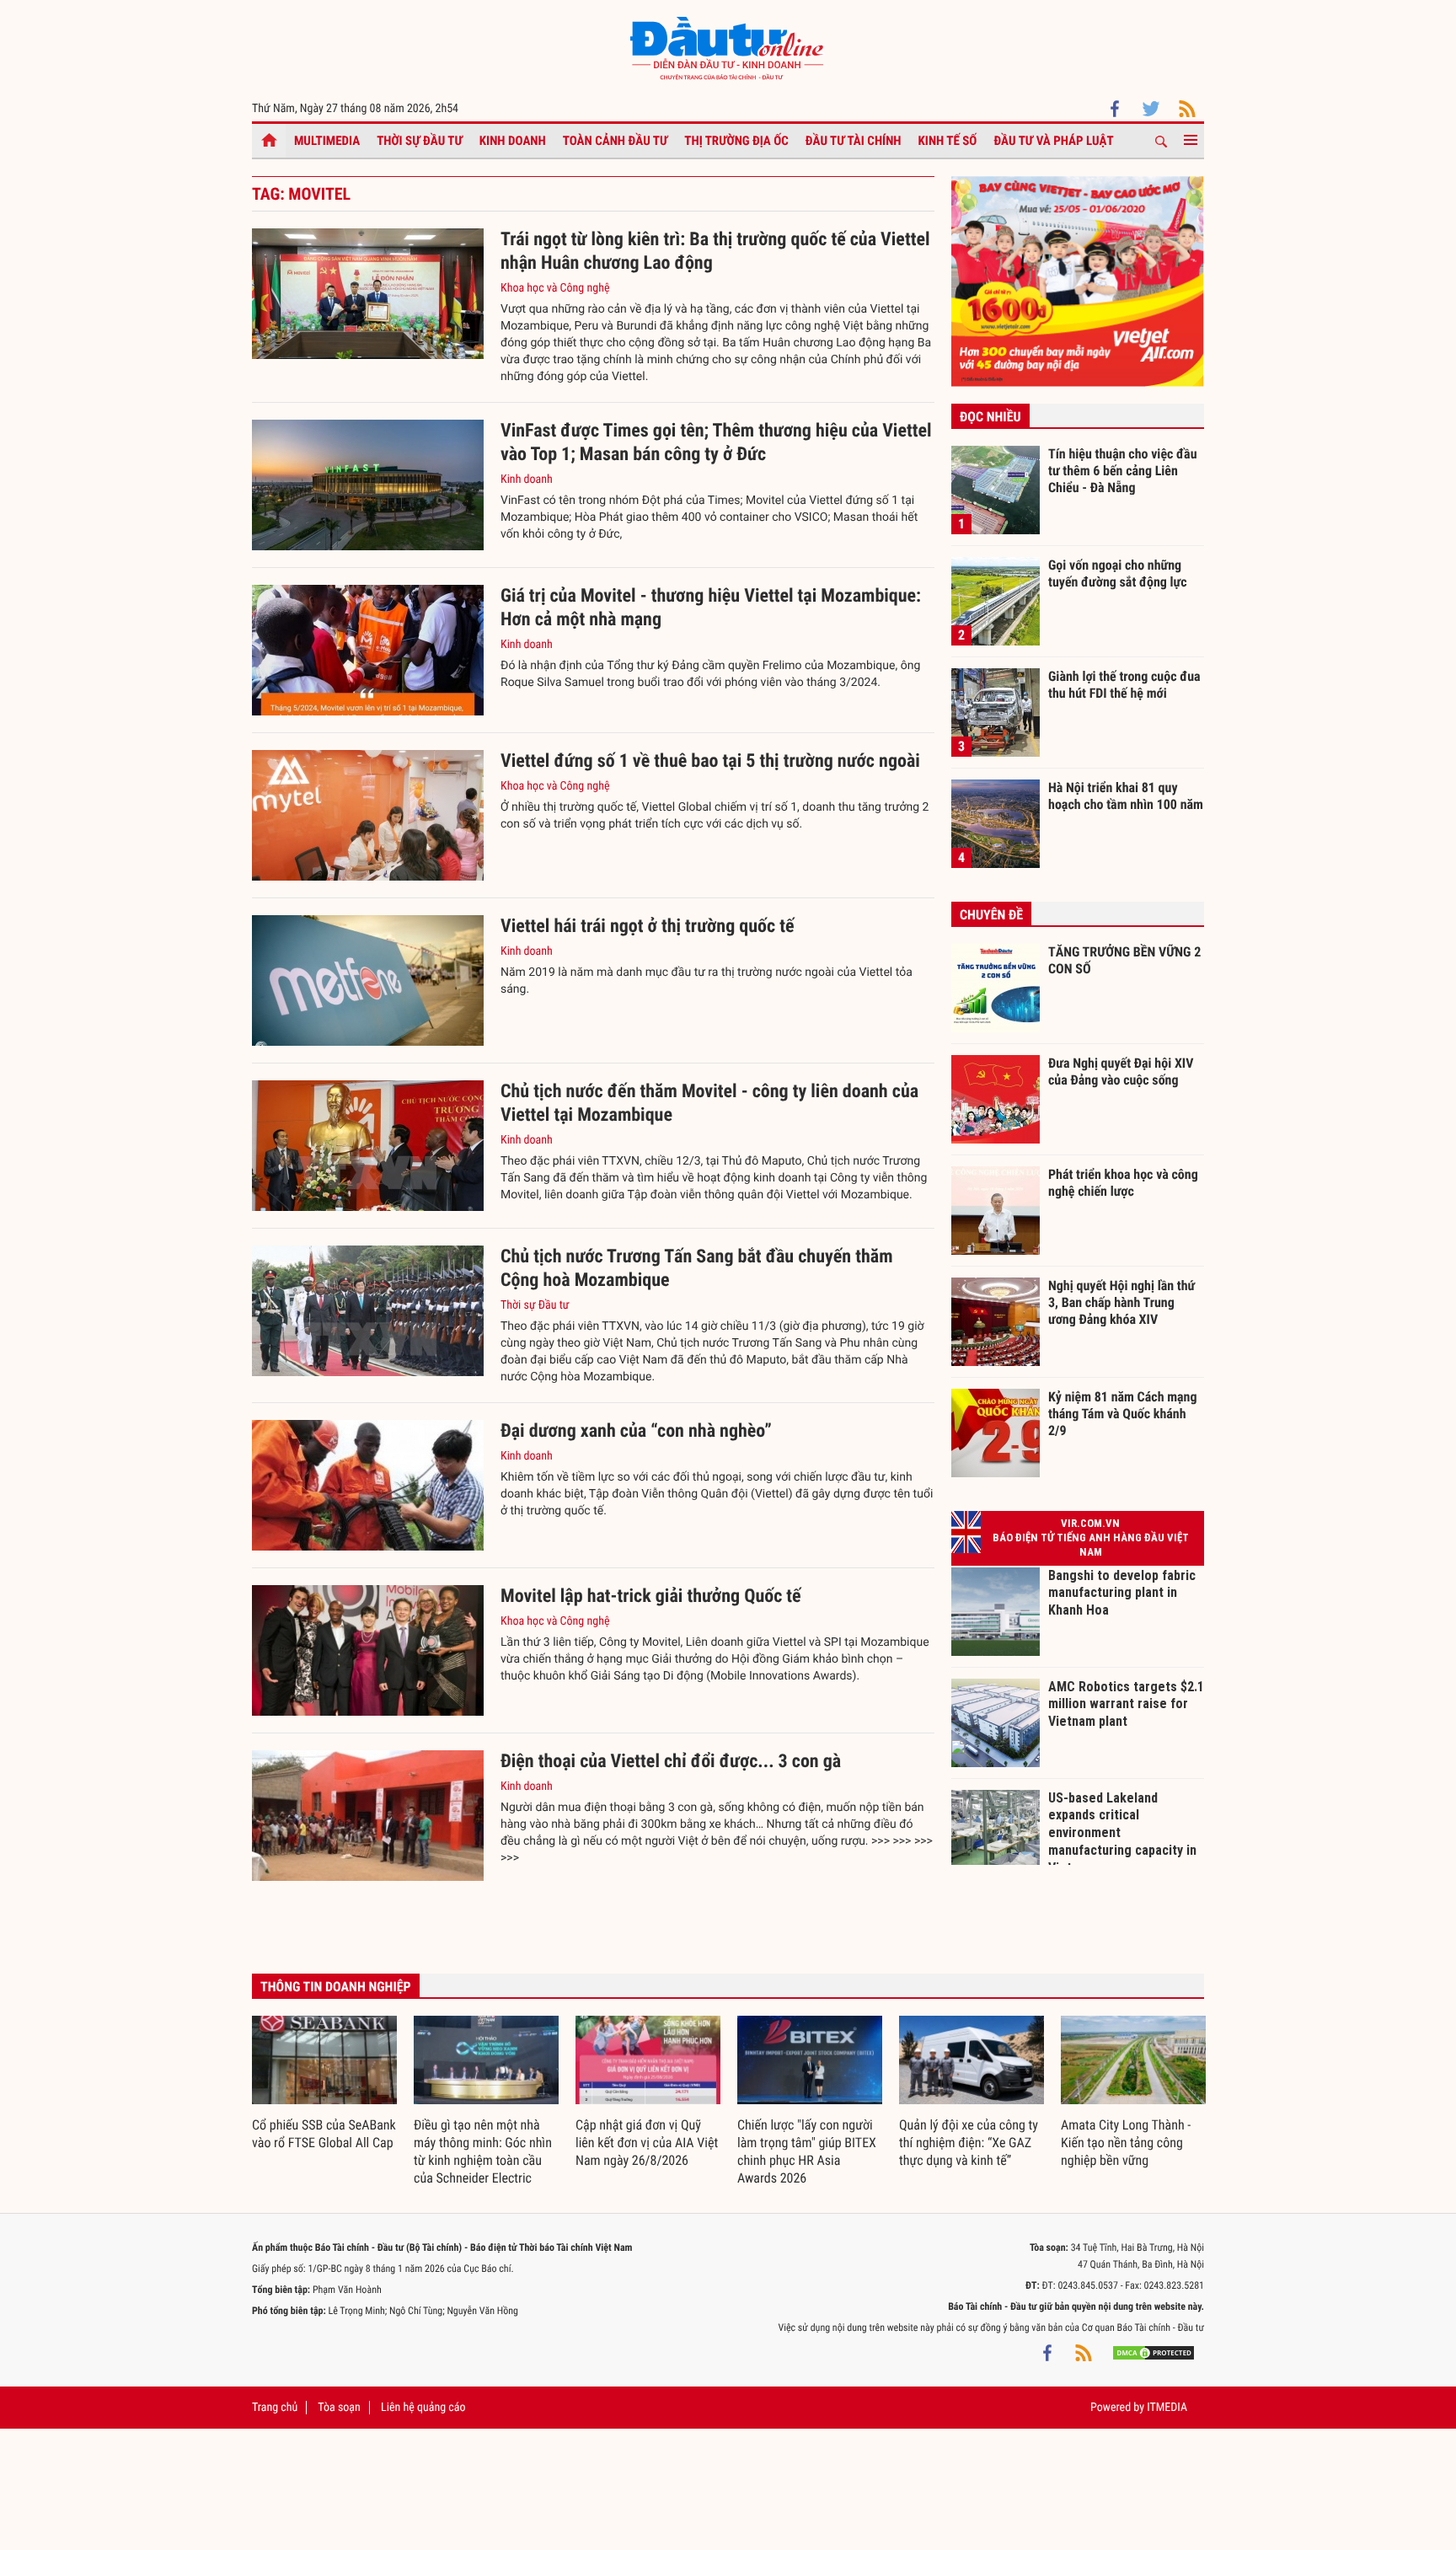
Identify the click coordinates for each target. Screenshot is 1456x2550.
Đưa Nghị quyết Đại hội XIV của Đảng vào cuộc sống (1121, 1071)
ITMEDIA (1167, 2408)
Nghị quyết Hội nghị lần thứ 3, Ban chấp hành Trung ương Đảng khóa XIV (1121, 1302)
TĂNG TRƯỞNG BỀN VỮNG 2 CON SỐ (1124, 960)
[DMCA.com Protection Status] (1154, 2353)
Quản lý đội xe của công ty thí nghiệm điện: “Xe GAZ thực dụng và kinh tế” (969, 2143)
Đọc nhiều (990, 417)
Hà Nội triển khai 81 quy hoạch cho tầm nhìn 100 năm (1126, 796)
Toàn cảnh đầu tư (616, 141)
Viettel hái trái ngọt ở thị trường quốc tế (647, 927)
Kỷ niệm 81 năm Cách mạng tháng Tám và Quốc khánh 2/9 (1123, 1413)
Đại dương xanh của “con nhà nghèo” (636, 1431)
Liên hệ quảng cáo (423, 2408)
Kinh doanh (513, 141)
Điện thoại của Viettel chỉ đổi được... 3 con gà (671, 1762)
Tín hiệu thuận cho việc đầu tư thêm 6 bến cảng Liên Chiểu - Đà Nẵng (1123, 470)
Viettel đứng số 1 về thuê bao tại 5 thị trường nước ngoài (710, 761)
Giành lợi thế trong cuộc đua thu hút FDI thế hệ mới (1124, 685)
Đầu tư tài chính (854, 141)
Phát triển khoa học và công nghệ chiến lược (1123, 1183)
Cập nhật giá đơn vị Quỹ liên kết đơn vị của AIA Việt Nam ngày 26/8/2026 (647, 2143)
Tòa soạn (339, 2408)
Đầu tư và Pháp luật (1053, 141)
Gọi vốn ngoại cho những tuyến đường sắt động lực (1118, 573)
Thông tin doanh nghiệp (336, 1987)
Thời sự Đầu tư (420, 141)
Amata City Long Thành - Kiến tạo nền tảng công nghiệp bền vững (1126, 2143)
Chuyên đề (991, 915)
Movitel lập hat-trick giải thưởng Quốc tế (651, 1596)
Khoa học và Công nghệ (555, 288)
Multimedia (327, 141)
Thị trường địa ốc (736, 141)
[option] (324, 2084)
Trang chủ (275, 2408)
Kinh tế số (948, 141)
